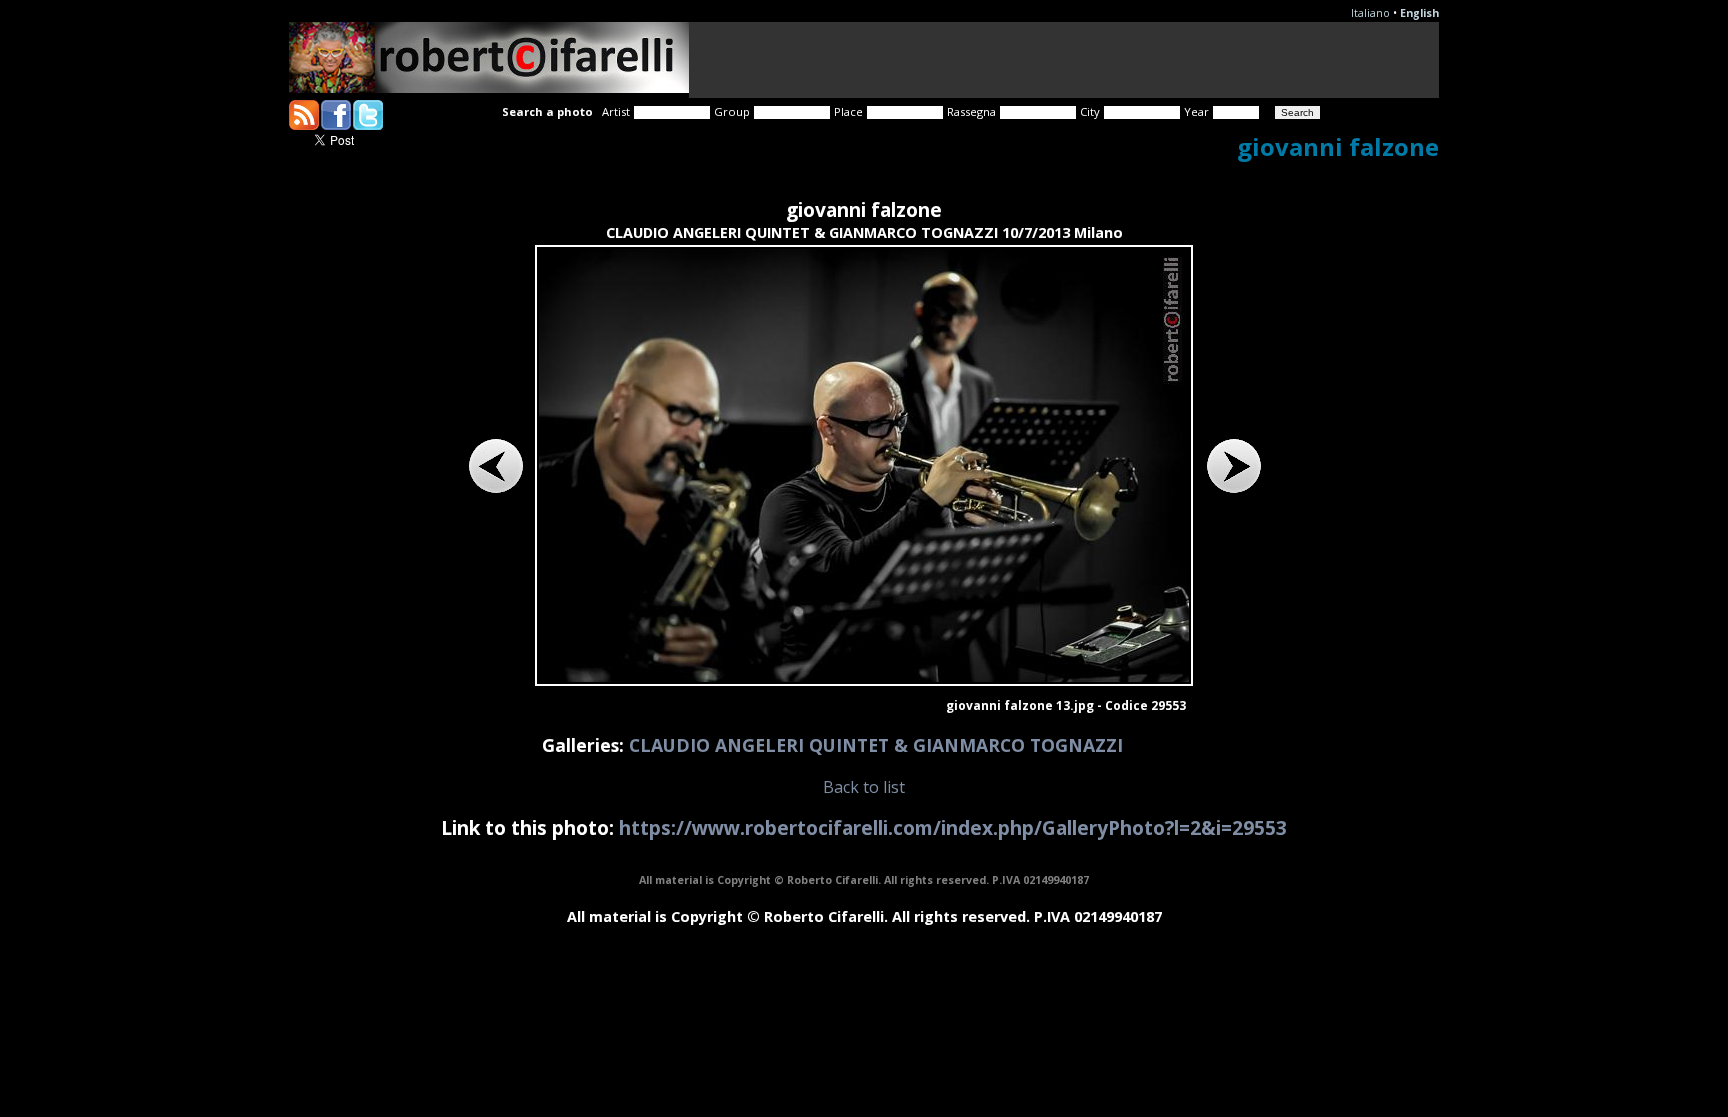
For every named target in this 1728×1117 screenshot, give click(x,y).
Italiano (1370, 13)
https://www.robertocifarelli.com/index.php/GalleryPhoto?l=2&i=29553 (953, 827)
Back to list (864, 787)
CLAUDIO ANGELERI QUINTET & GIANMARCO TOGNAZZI (876, 745)
